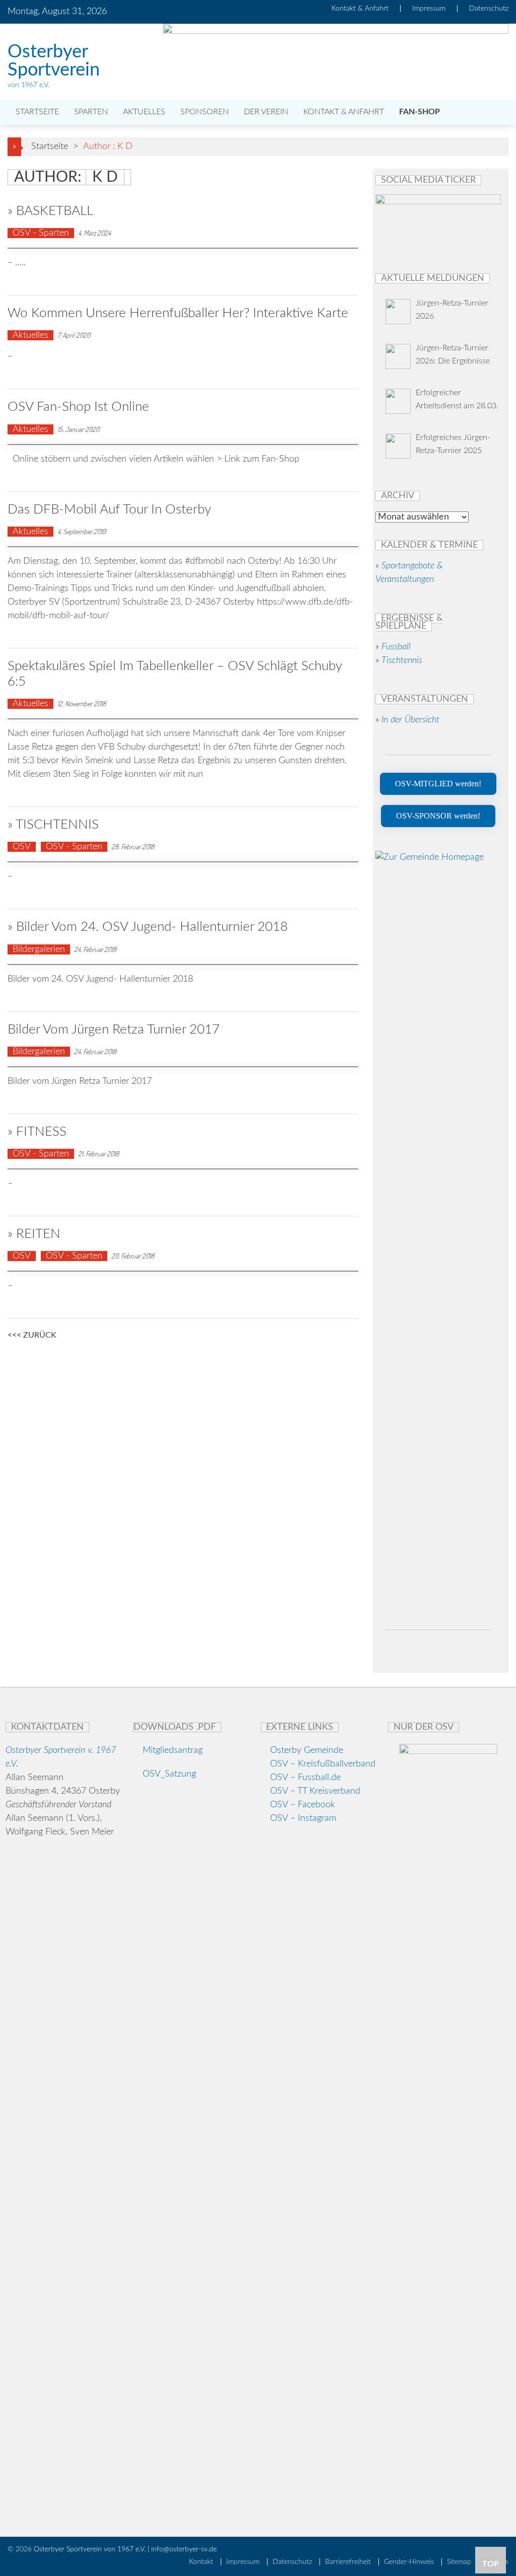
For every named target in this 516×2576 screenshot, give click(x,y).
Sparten (91, 112)
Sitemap (459, 2562)
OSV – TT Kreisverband (315, 1791)
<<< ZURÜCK (32, 1336)
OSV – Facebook (303, 1805)
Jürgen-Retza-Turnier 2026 (452, 310)
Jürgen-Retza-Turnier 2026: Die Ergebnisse (453, 354)
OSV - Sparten (41, 233)
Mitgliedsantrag (171, 1750)
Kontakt (201, 2562)
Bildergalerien (39, 949)
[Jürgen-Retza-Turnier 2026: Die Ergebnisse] (398, 358)
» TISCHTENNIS (53, 825)
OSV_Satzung (168, 1774)
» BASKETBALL (50, 211)
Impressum (429, 9)
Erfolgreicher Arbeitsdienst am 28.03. (457, 399)
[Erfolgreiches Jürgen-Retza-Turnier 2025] (398, 448)
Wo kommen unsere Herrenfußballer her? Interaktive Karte (178, 313)
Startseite (36, 112)
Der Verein (266, 112)
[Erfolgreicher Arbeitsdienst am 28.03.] (398, 403)
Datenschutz (489, 9)
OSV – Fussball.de (305, 1778)
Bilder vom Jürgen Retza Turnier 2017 (114, 1029)
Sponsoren (205, 112)
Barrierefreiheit (348, 2562)
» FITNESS (37, 1132)
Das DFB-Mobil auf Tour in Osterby (109, 509)
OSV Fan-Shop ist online (78, 407)
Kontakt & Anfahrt (360, 9)
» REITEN (34, 1234)
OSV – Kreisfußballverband (323, 1764)
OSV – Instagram (303, 1818)
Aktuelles (144, 112)
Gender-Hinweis (409, 2562)
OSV (22, 847)
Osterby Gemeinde (305, 1750)
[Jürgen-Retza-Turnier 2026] (398, 314)
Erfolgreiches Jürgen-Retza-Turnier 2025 (453, 444)
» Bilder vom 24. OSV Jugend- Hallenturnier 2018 (148, 927)
